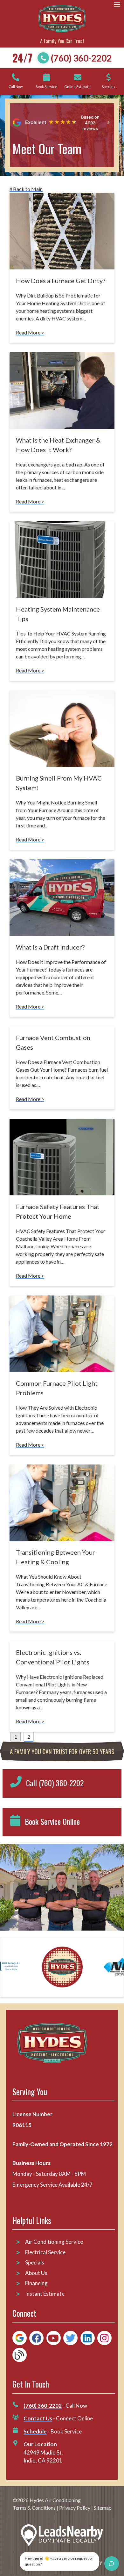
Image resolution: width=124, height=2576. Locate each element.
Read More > (30, 332)
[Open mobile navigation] (117, 5)
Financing (36, 2283)
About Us (36, 2273)
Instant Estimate (45, 2294)
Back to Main (27, 189)
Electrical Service (45, 2252)
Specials (35, 2262)
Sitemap (103, 2508)
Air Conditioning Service (55, 2242)
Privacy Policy (75, 2508)
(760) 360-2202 (81, 58)
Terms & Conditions (34, 2508)
